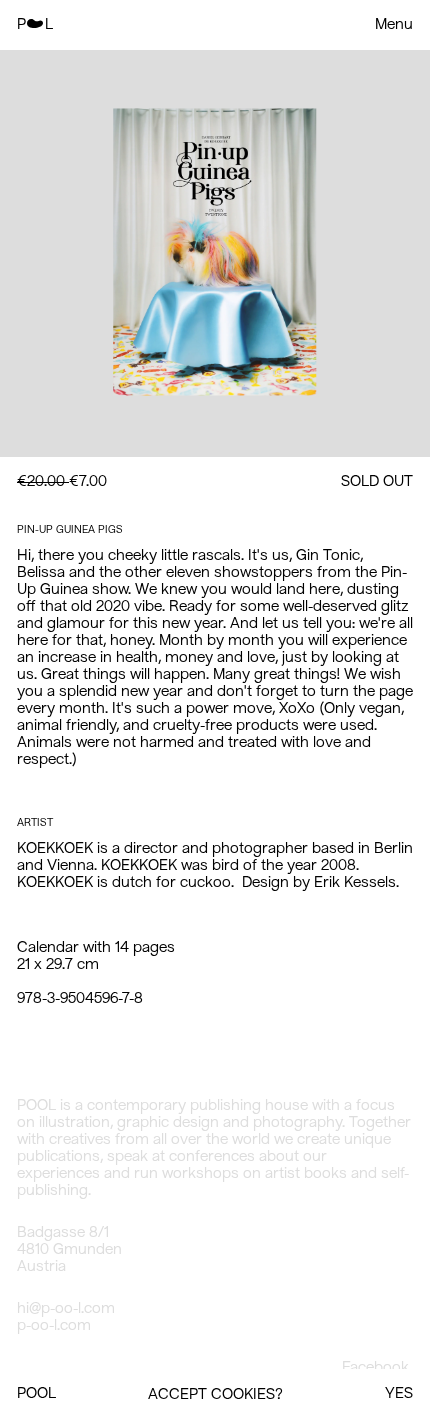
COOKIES (243, 1395)
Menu (394, 25)
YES (399, 1394)
